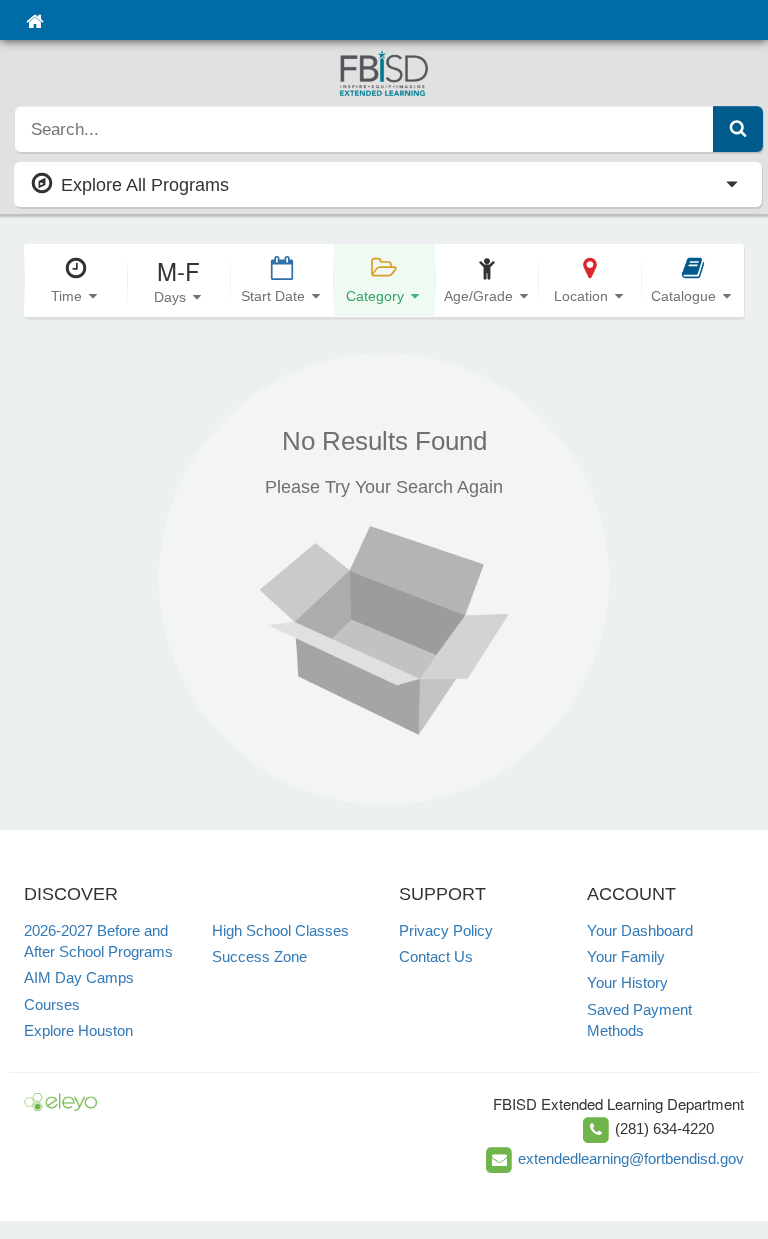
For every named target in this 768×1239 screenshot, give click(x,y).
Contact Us (436, 956)
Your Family (626, 956)
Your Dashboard (640, 930)
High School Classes (280, 930)
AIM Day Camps (79, 977)
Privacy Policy (446, 930)
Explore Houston (78, 1030)
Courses (52, 1004)
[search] (364, 129)
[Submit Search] (738, 129)
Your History (627, 982)
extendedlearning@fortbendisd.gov (631, 1158)
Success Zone (259, 956)
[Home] (34, 20)
